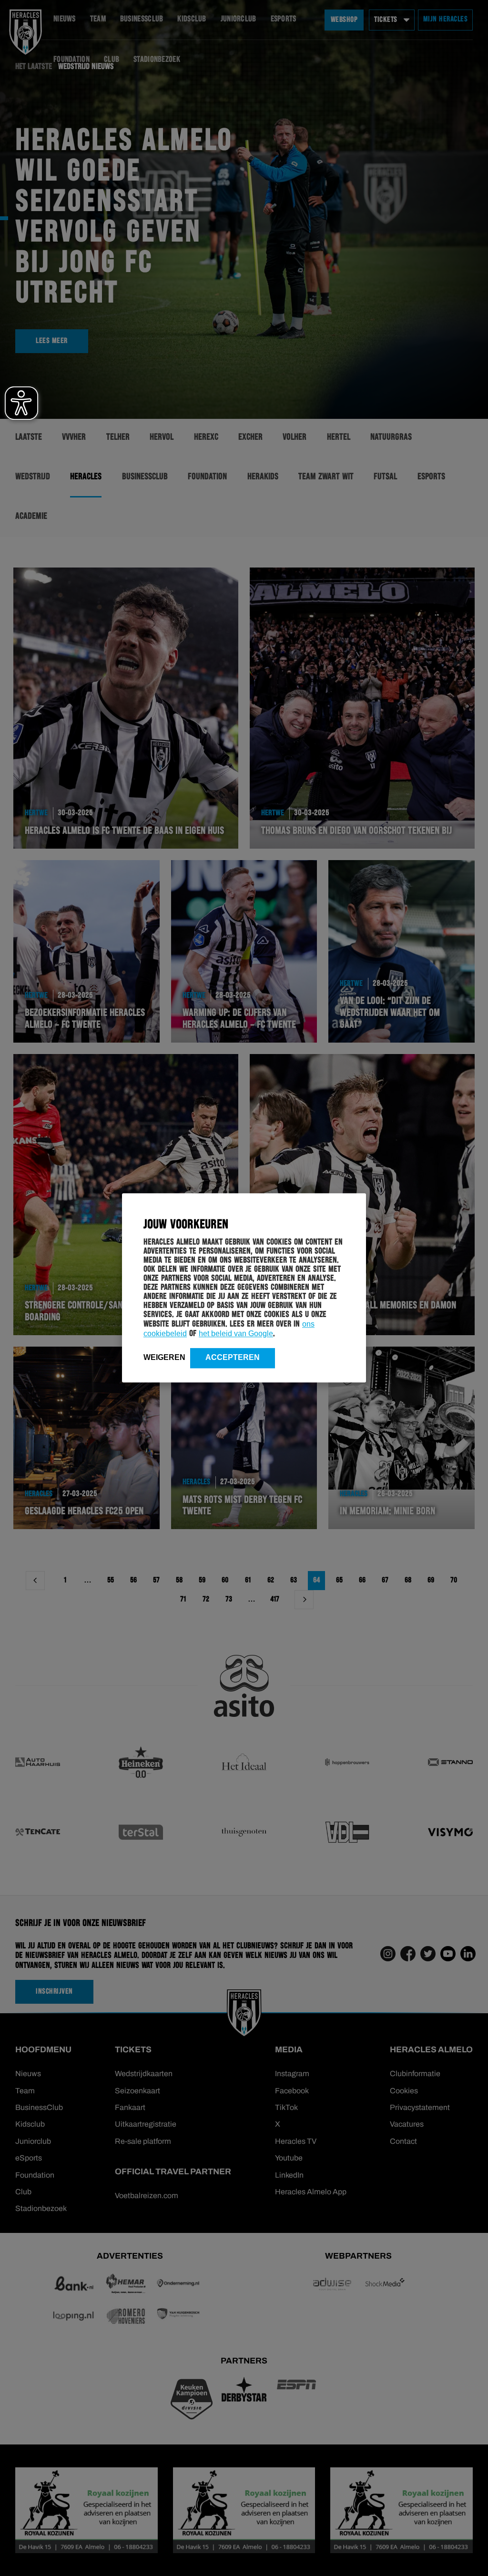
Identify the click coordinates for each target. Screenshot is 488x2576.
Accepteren (233, 1357)
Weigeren (164, 1357)
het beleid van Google (236, 1334)
